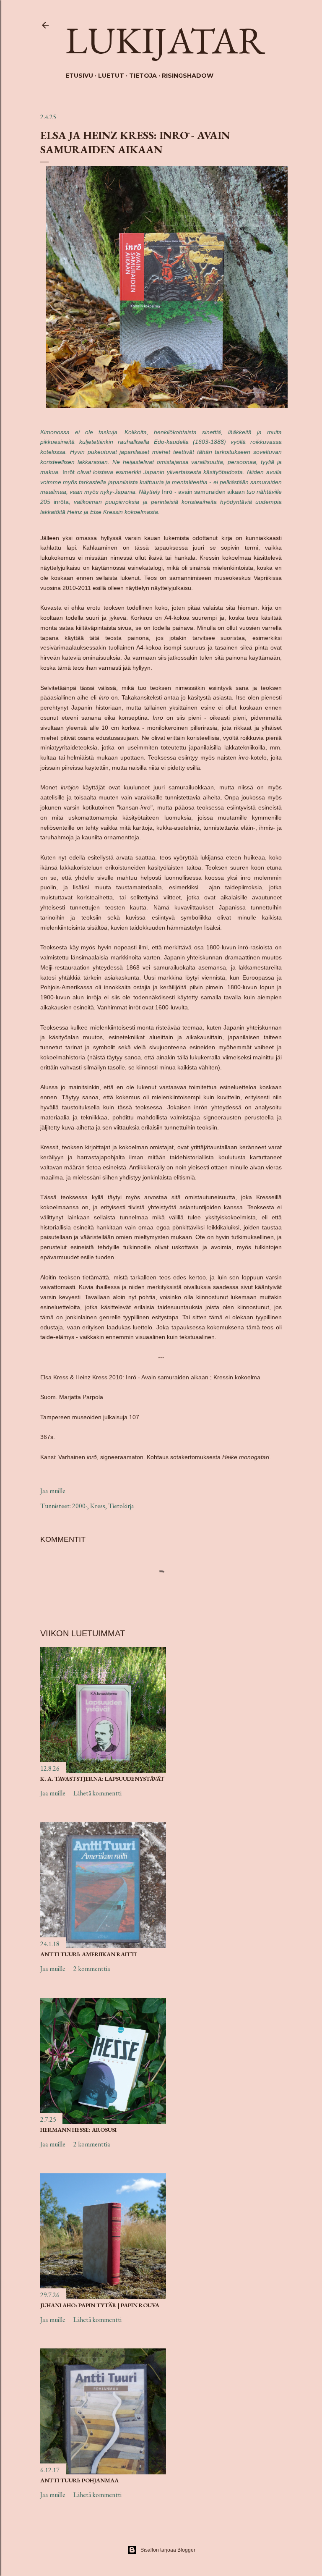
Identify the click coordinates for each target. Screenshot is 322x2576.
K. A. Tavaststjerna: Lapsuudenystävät (102, 1779)
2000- (80, 1506)
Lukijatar (165, 40)
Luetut (111, 76)
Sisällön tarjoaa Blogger (168, 2550)
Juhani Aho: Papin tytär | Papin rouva (100, 2305)
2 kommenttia (92, 1969)
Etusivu (79, 76)
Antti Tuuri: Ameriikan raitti (88, 1954)
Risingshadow (188, 76)
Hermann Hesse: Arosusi (78, 2130)
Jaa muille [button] (53, 1491)
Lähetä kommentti (97, 1793)
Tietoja (143, 76)
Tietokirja (121, 1506)
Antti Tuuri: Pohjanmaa (79, 2480)
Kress (98, 1506)
